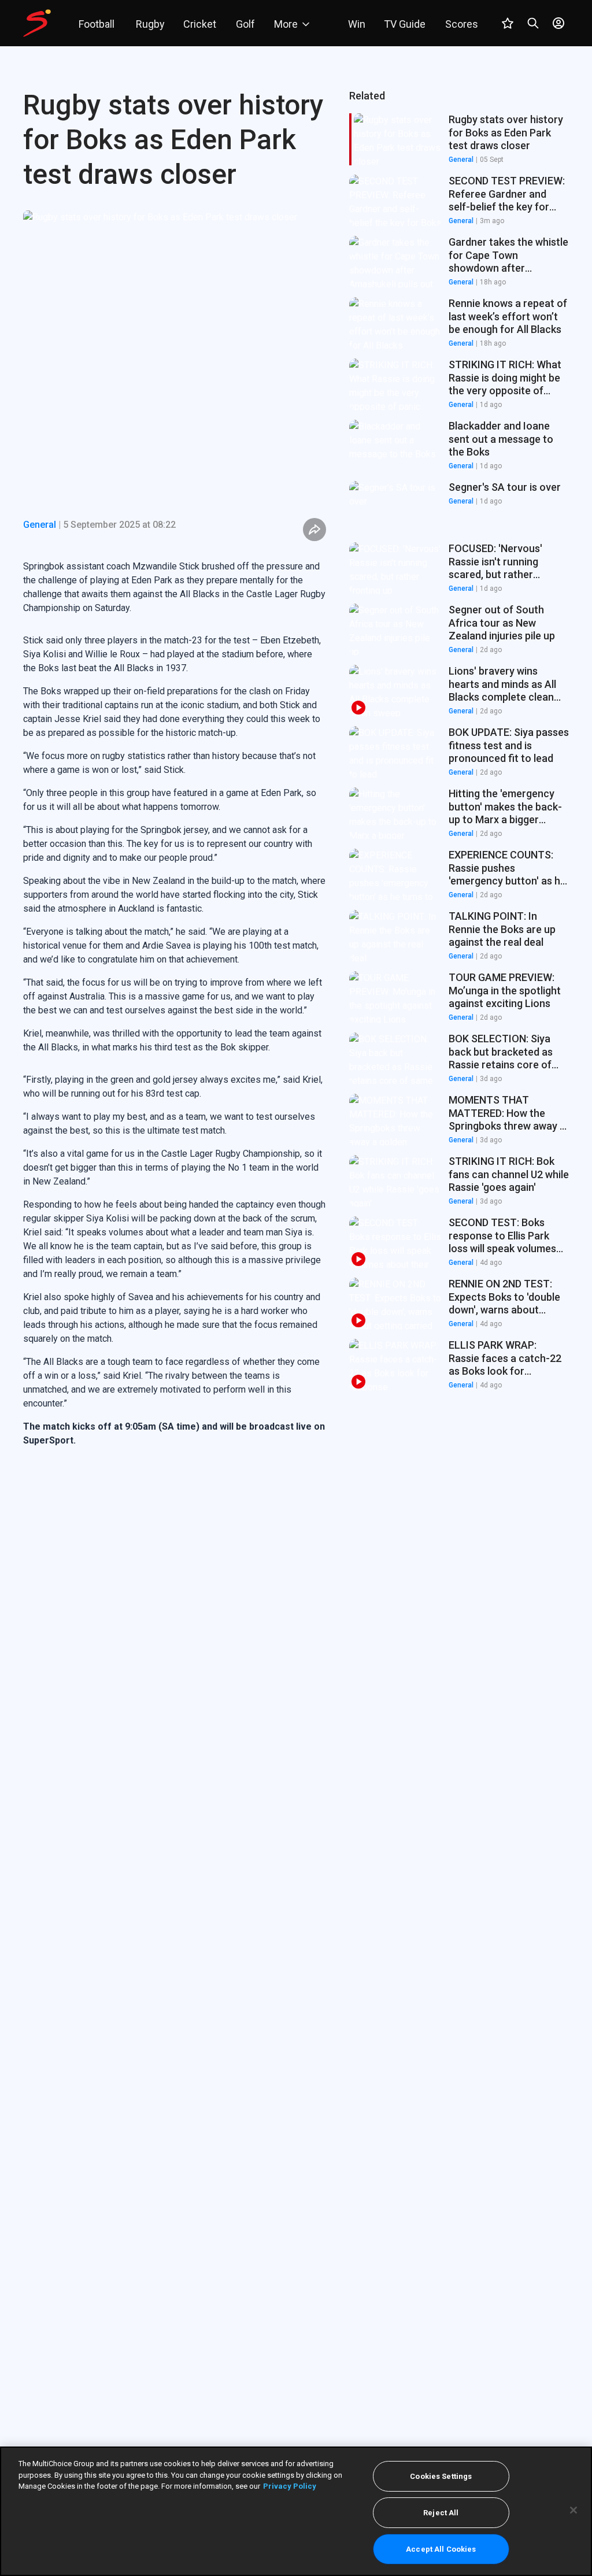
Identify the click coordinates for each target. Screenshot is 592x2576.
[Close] (573, 2510)
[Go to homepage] (37, 23)
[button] (459, 201)
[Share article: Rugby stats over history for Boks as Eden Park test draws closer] (314, 530)
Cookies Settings (441, 2476)
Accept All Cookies (441, 2549)
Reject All (441, 2513)
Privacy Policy (290, 2486)
